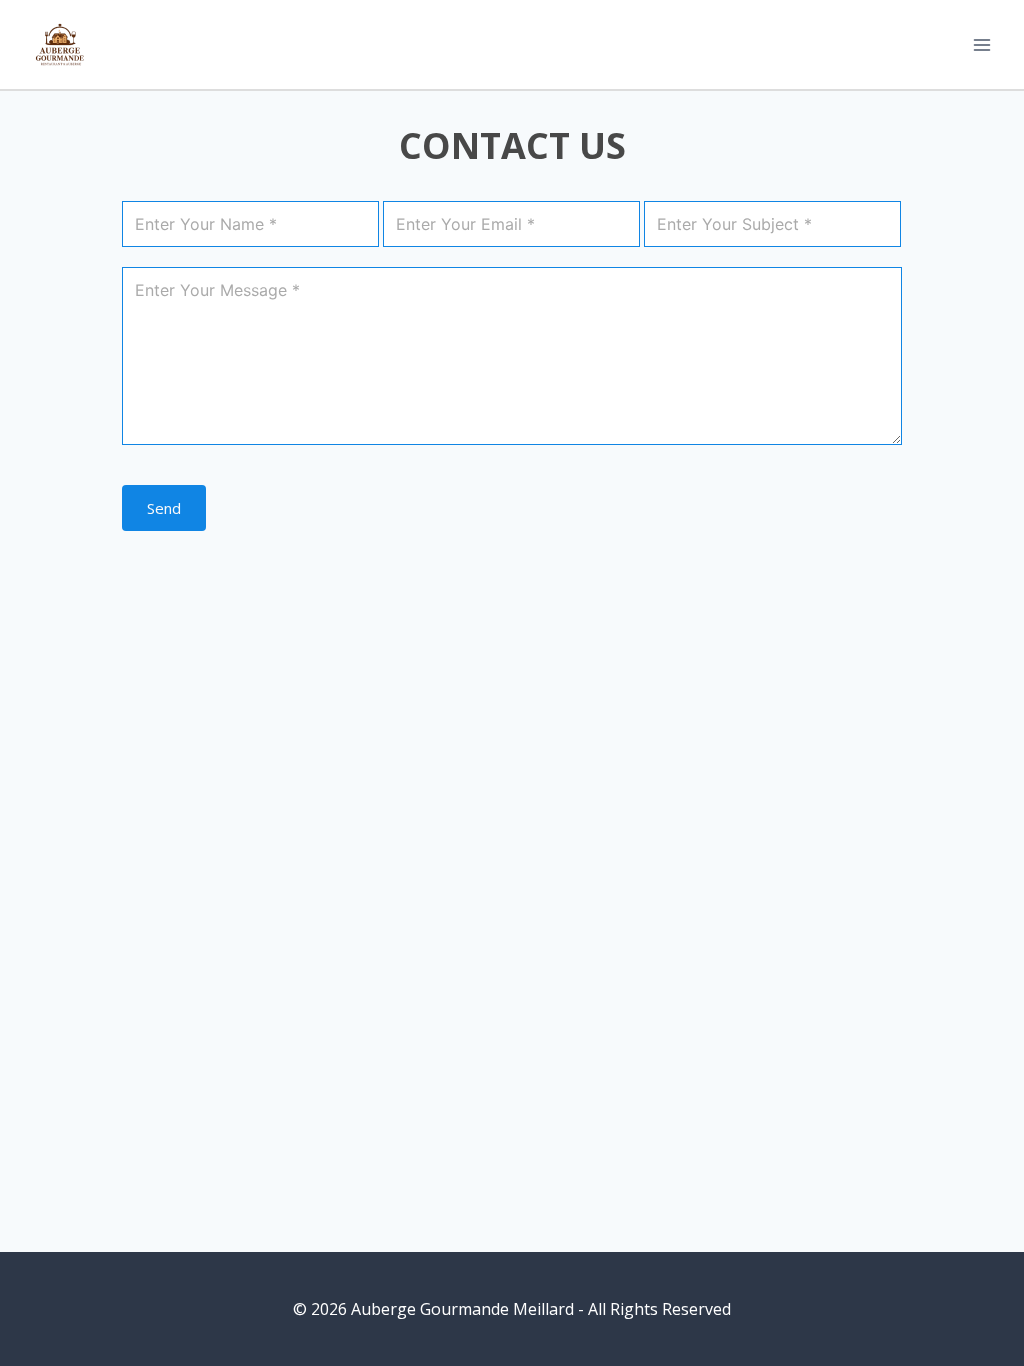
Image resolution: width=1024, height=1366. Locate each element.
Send (164, 508)
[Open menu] (981, 44)
